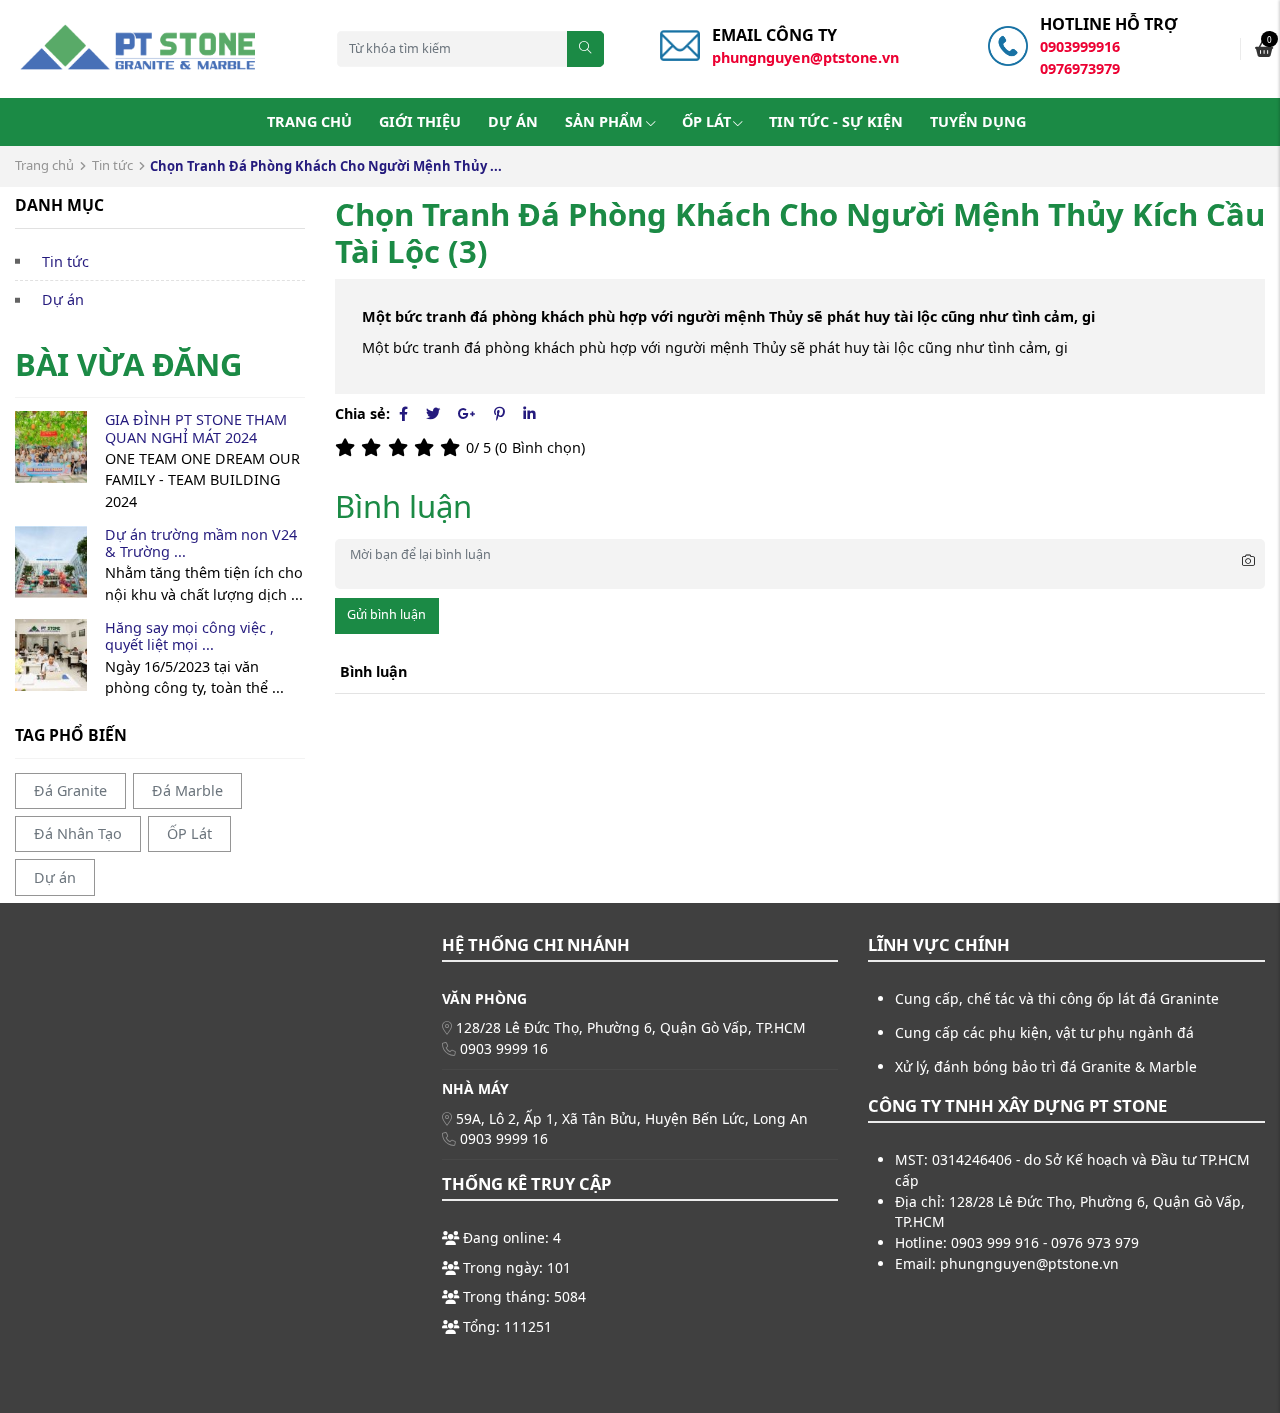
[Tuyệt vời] (453, 447)
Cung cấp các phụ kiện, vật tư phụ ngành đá (1044, 1032)
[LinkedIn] (529, 413)
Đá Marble (187, 790)
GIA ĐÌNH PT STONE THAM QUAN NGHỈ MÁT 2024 (196, 428)
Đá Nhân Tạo (78, 833)
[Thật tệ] (348, 447)
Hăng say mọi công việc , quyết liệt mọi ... (189, 636)
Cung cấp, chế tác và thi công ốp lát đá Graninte (1057, 998)
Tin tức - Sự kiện (836, 121)
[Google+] (467, 413)
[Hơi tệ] (374, 447)
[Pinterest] (499, 413)
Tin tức (112, 165)
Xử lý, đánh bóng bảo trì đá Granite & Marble (1046, 1066)
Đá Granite (70, 790)
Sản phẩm (604, 121)
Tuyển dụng (978, 121)
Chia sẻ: (362, 413)
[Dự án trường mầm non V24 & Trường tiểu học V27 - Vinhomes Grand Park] (51, 562)
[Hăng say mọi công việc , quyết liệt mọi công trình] (51, 655)
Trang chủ (309, 121)
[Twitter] (433, 413)
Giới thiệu (420, 121)
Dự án (513, 121)
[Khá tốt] (427, 447)
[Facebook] (403, 413)
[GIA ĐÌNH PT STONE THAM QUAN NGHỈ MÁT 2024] (51, 447)
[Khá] (401, 447)
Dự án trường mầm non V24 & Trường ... (201, 543)
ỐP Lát (706, 121)
